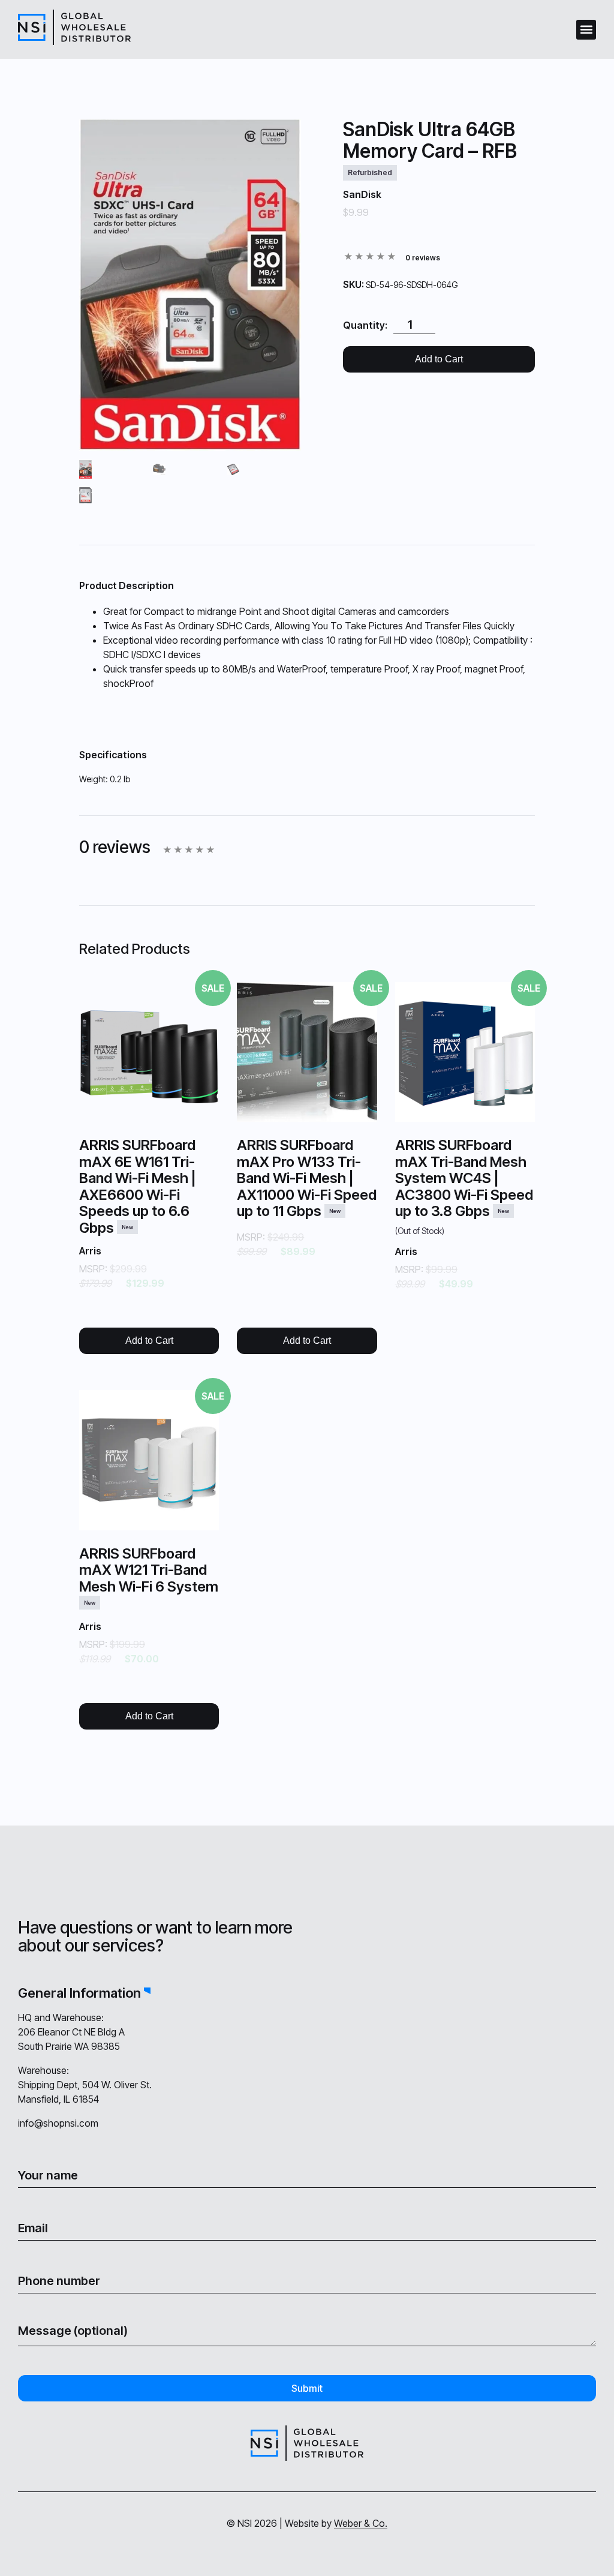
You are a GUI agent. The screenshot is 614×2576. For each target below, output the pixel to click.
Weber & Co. (361, 2523)
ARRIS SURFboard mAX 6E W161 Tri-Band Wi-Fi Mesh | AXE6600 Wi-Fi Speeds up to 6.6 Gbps (138, 1186)
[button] (586, 30)
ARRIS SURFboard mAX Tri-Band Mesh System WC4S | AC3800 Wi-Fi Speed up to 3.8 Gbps (464, 1186)
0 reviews (423, 258)
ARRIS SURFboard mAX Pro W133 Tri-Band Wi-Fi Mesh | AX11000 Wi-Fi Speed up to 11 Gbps (307, 1178)
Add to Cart (439, 359)
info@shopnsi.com (58, 2123)
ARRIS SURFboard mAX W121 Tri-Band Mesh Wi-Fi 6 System (149, 1575)
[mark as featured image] (85, 471)
